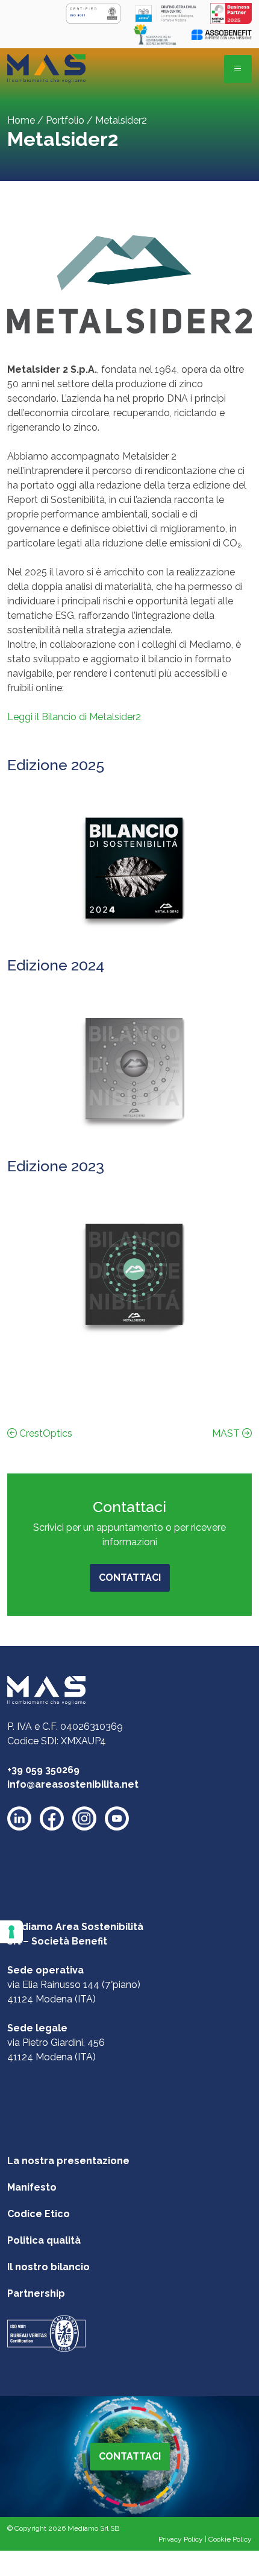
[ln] (19, 1818)
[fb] (52, 1818)
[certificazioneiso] (46, 2333)
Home (21, 120)
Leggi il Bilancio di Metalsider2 (74, 717)
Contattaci (130, 1578)
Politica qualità (44, 2240)
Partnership (36, 2293)
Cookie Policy (230, 2539)
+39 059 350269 (43, 1770)
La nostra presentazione (68, 2161)
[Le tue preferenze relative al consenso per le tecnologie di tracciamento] (11, 1932)
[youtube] (117, 1818)
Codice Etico (39, 2214)
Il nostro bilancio (48, 2267)
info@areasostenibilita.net (73, 1784)
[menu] (238, 69)
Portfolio (65, 120)
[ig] (84, 1818)
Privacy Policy (181, 2539)
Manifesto (32, 2187)
